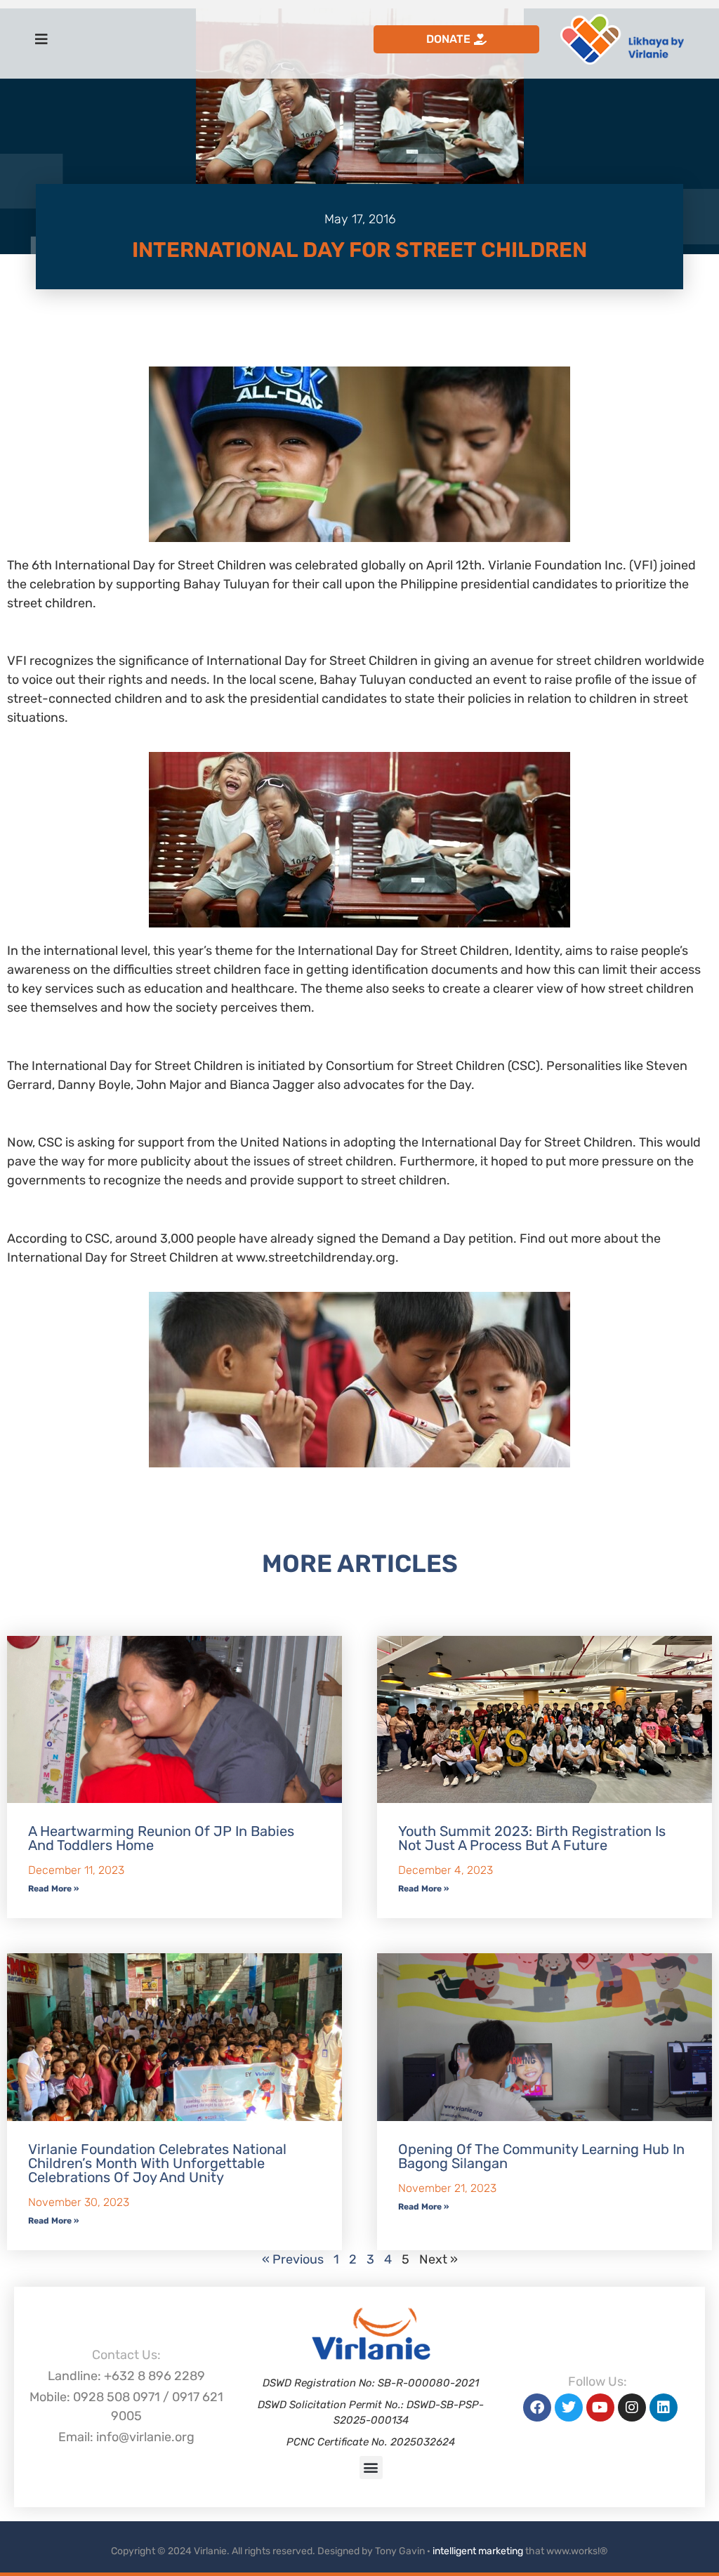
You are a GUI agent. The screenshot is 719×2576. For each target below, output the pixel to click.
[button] (371, 2468)
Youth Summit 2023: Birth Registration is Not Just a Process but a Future (532, 1838)
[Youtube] (600, 2407)
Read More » (53, 1889)
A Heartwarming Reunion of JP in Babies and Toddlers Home (161, 1838)
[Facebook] (537, 2407)
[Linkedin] (664, 2407)
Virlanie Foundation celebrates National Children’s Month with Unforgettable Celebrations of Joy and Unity (157, 2163)
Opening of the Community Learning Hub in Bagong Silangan (541, 2156)
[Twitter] (569, 2407)
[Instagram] (632, 2407)
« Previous (293, 2259)
